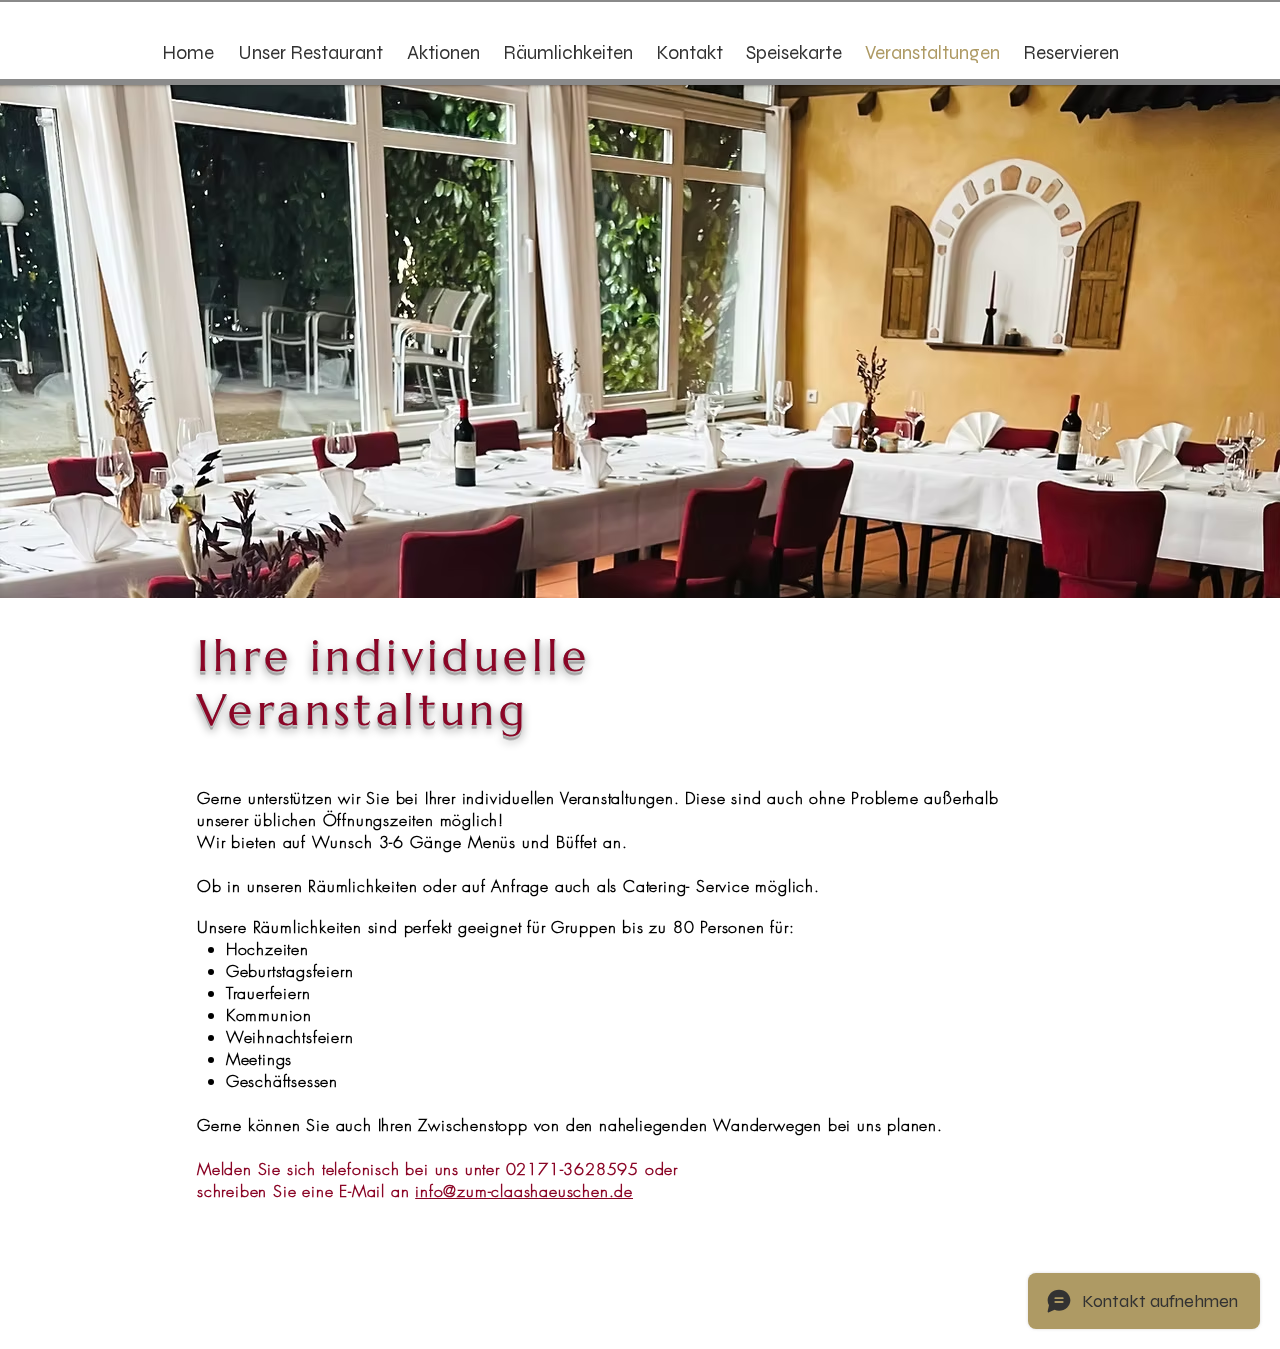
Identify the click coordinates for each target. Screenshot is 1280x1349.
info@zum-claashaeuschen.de (524, 1191)
